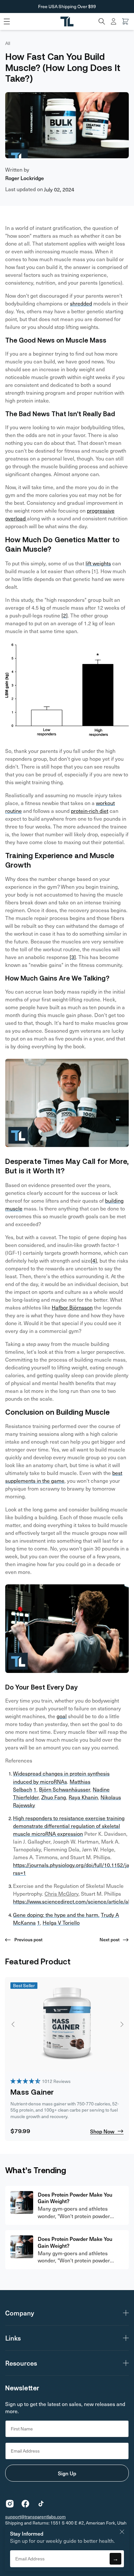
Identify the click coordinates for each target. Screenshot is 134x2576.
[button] (102, 21)
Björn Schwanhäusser (65, 1789)
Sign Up (67, 2473)
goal (62, 1716)
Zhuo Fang (54, 1797)
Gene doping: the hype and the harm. (56, 1915)
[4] (94, 1260)
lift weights (98, 563)
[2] (65, 615)
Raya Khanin (83, 1797)
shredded (81, 303)
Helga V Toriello (61, 1923)
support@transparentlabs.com (35, 2517)
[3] (73, 957)
